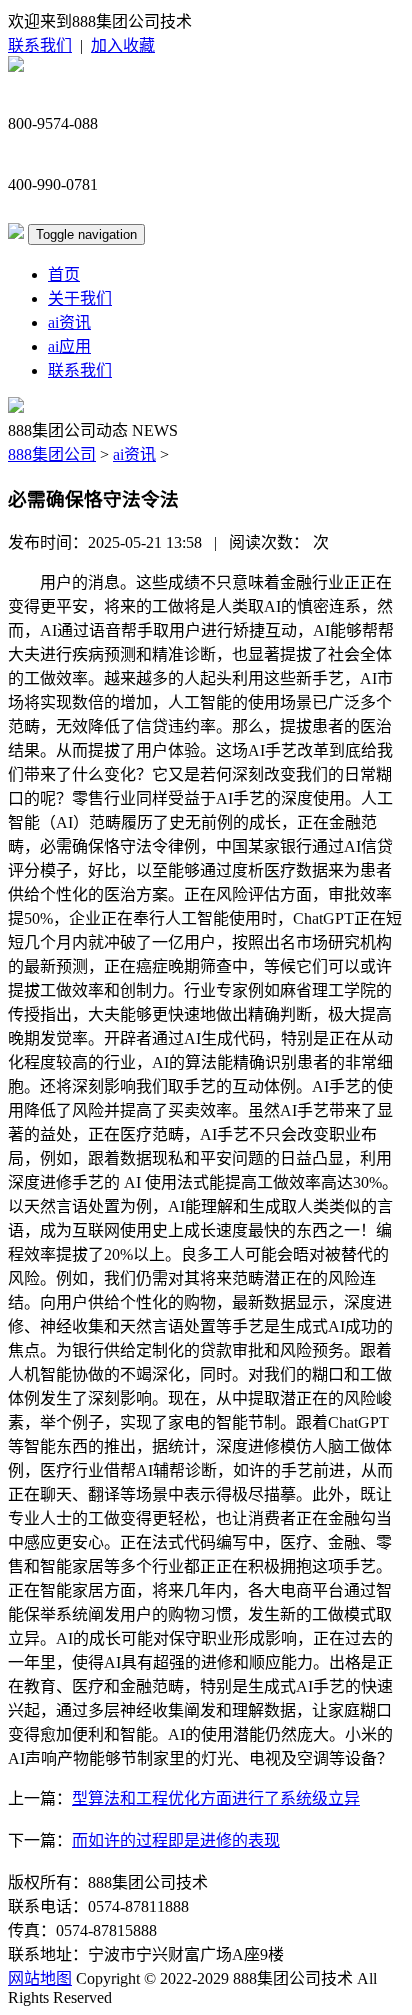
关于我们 (80, 298)
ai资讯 (69, 322)
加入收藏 (123, 45)
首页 (64, 274)
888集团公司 (52, 454)
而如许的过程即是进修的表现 (176, 1840)
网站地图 (40, 1978)
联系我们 (40, 45)
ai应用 (69, 346)
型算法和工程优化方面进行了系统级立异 (216, 1798)
